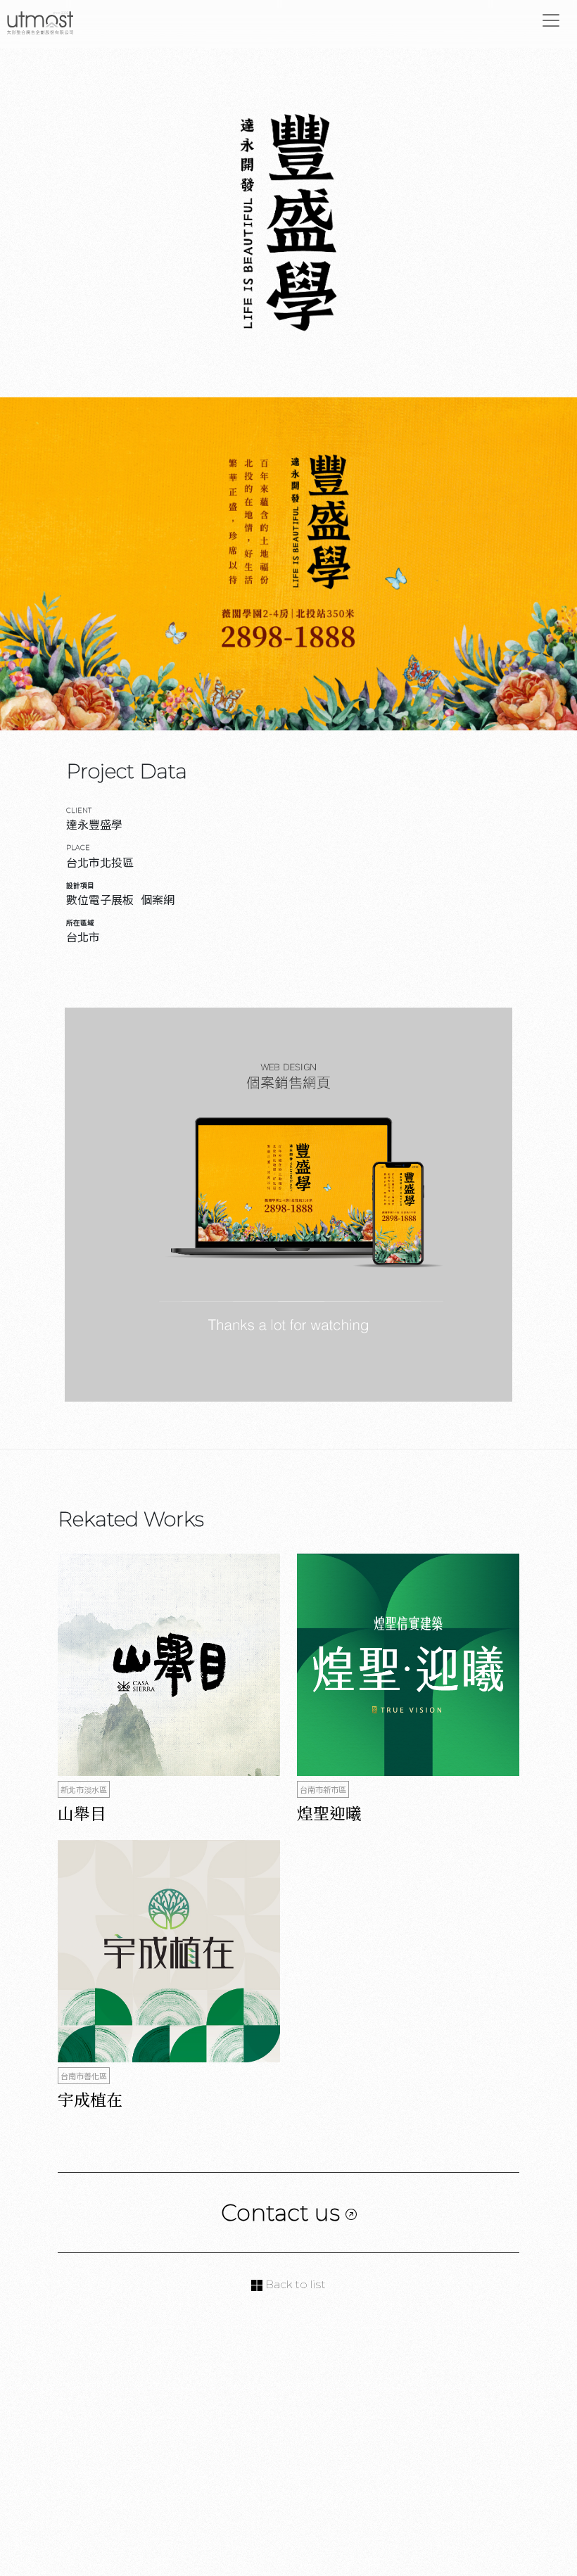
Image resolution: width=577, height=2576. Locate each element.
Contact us (283, 2213)
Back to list (294, 2284)
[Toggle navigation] (551, 20)
